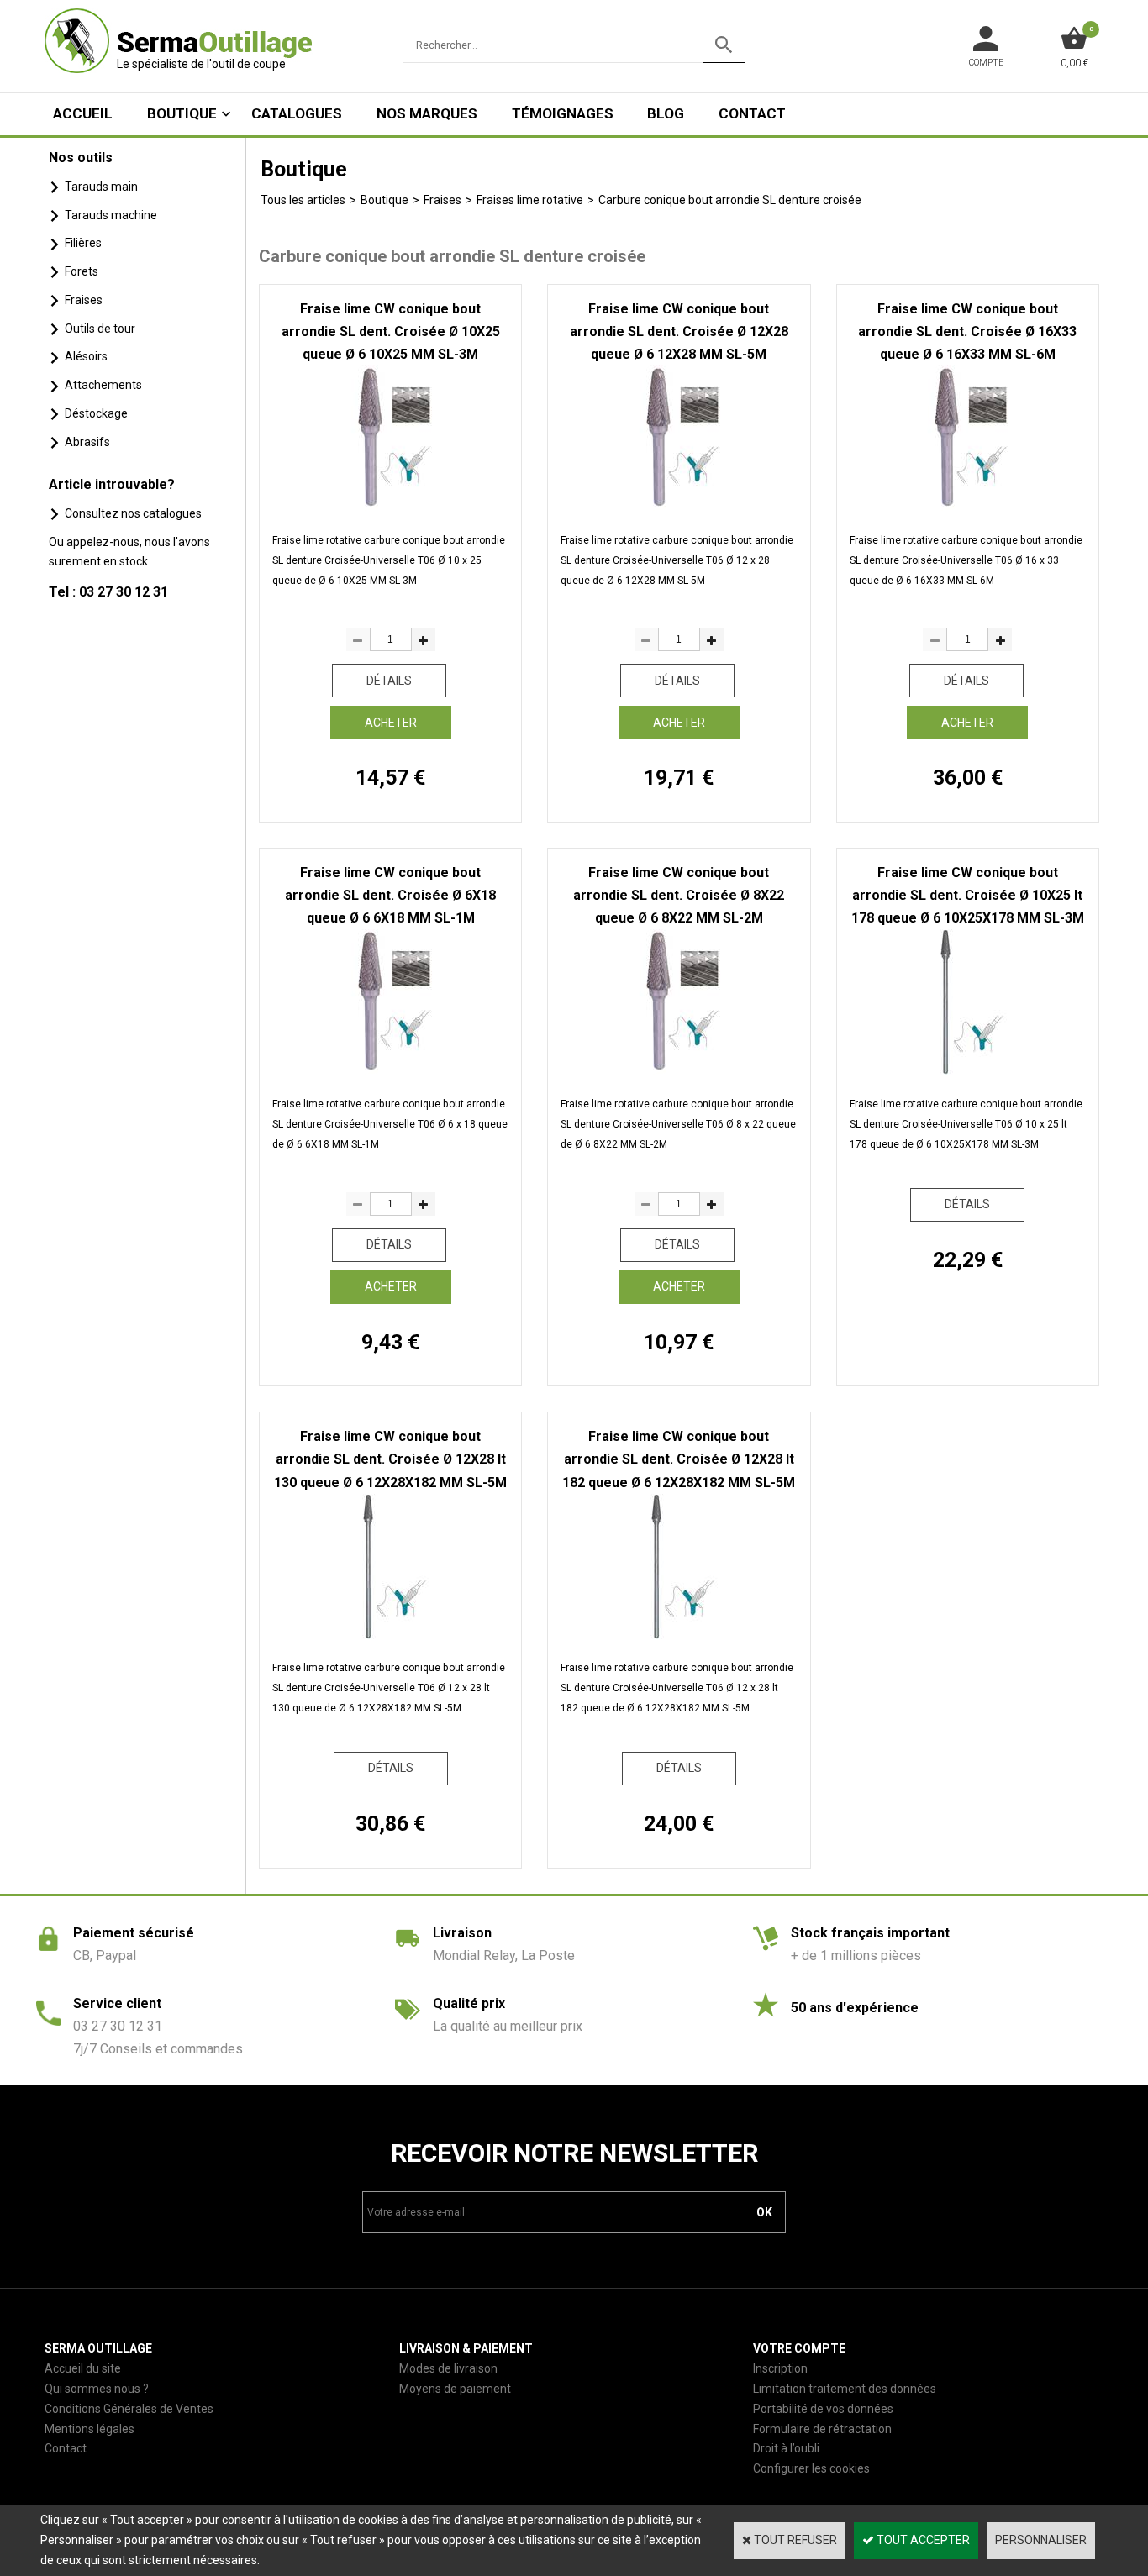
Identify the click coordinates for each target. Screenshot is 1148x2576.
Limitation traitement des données (845, 2389)
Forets (82, 271)
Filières (83, 243)
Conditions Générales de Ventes (129, 2409)
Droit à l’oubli (786, 2448)
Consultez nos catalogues (133, 513)
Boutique (182, 113)
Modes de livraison (448, 2368)
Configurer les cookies (811, 2468)
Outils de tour (100, 329)
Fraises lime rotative (530, 200)
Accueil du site (83, 2368)
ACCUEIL (83, 113)
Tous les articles (303, 200)
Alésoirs (86, 356)
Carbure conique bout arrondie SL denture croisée (730, 200)
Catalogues (297, 113)
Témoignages (563, 113)
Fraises (84, 300)
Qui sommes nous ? (97, 2389)
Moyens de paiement (455, 2389)
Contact (752, 113)
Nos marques (427, 113)
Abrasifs (87, 442)
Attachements (103, 385)
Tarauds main (101, 187)
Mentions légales (90, 2429)
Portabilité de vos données (823, 2409)
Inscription (780, 2368)
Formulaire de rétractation (822, 2429)
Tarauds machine (111, 215)
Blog (666, 113)
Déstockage (96, 413)
